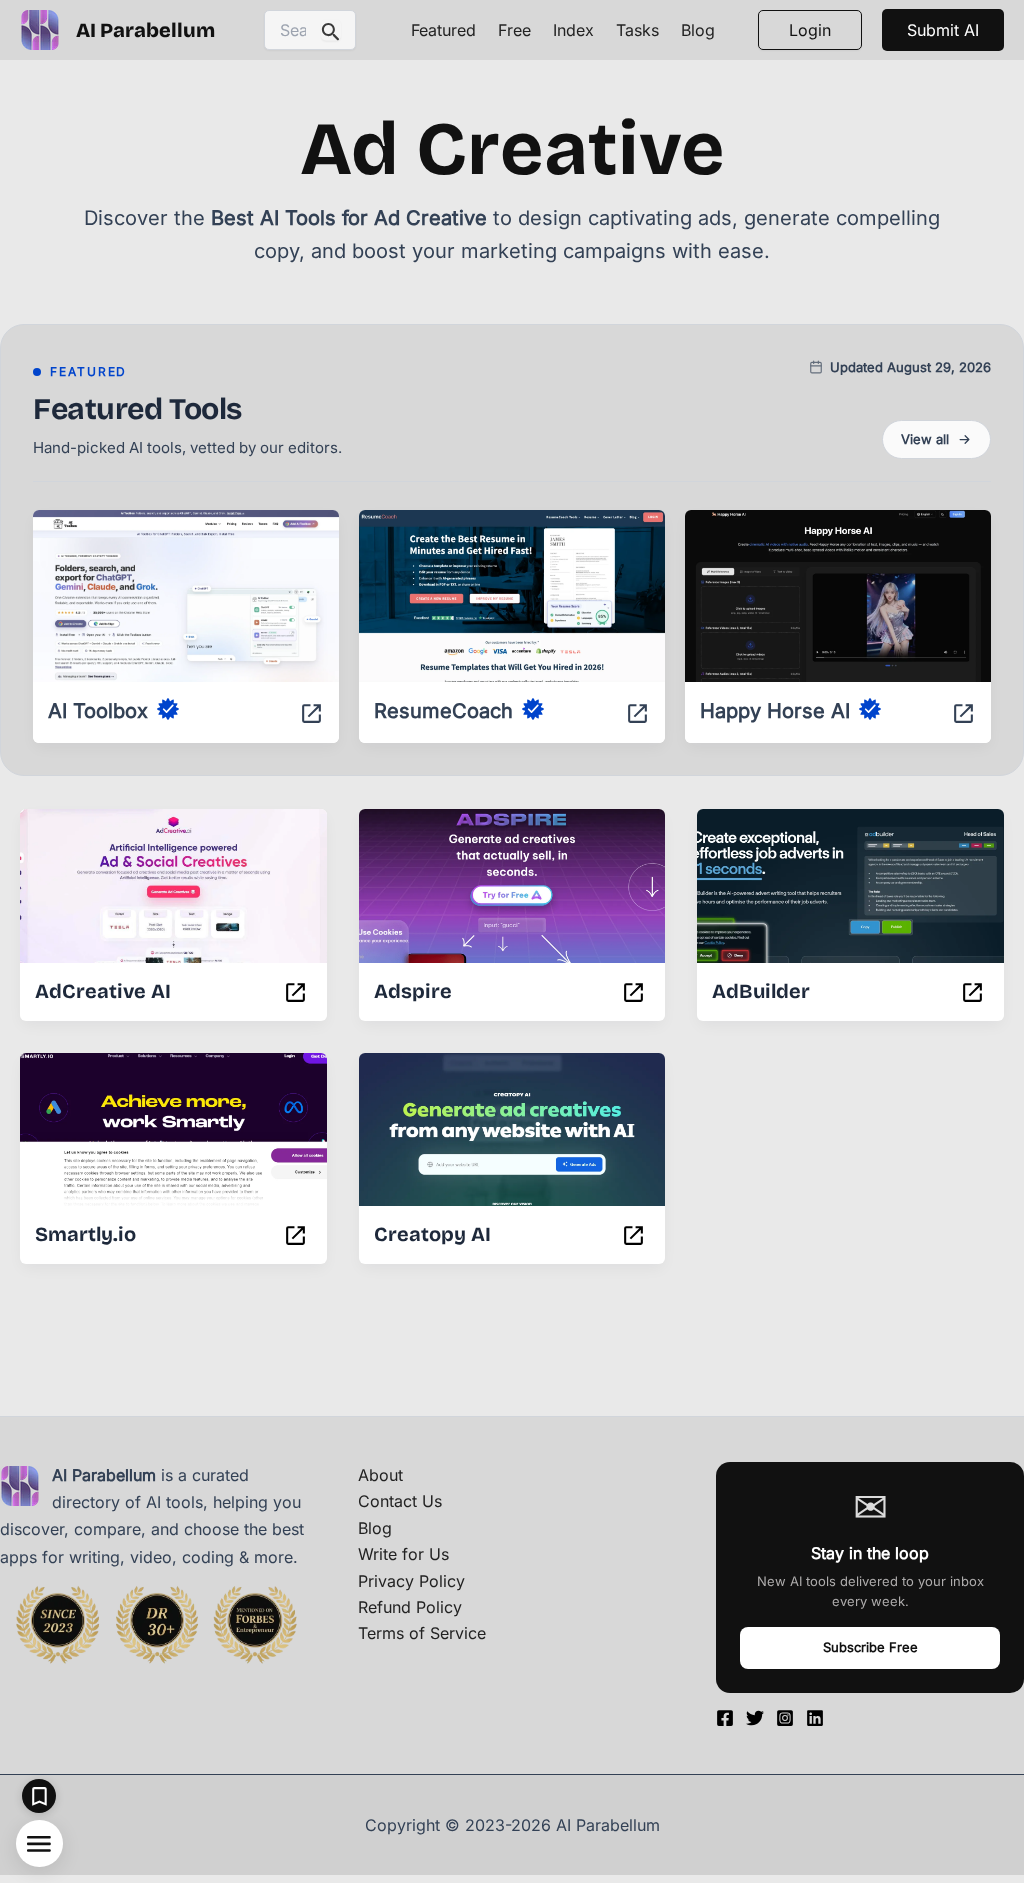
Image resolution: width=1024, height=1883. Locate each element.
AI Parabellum (145, 30)
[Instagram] (785, 1718)
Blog (698, 30)
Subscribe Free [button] (870, 1647)
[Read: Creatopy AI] (512, 1116)
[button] (943, 30)
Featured (443, 30)
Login (810, 30)
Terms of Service (422, 1633)
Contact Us (400, 1501)
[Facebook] (725, 1718)
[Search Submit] (331, 30)
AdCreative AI (103, 991)
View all (925, 439)
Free (514, 30)
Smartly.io (85, 1234)
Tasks (637, 30)
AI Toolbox (98, 711)
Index (573, 30)
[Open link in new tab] (311, 717)
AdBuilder (761, 991)
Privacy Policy (411, 1581)
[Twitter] (755, 1718)
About (380, 1475)
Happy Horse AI (775, 711)
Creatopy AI (432, 1234)
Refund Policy (410, 1607)
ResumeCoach (443, 711)
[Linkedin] (815, 1718)
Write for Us (403, 1554)
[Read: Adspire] (512, 872)
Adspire (413, 991)
